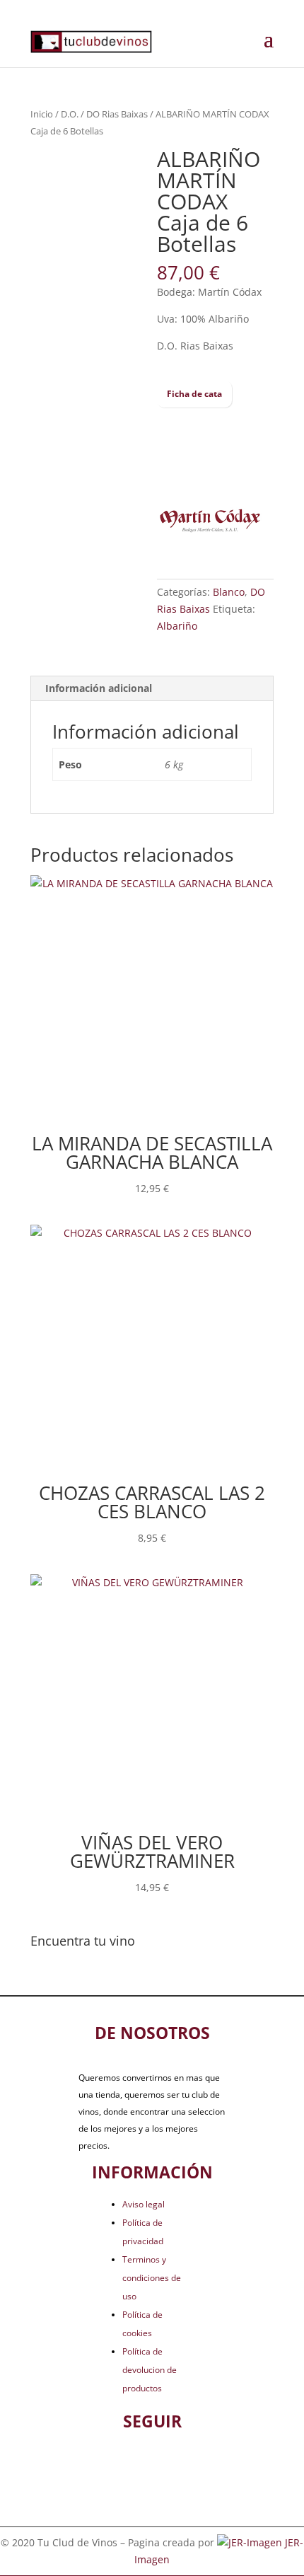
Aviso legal (144, 2204)
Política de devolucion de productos (150, 2370)
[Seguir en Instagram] (175, 2465)
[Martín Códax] (210, 523)
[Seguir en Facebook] (129, 2465)
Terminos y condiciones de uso (152, 2278)
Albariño (177, 626)
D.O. (70, 114)
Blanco (229, 592)
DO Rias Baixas (117, 114)
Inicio (42, 114)
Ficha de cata (194, 394)
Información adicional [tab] (99, 688)
